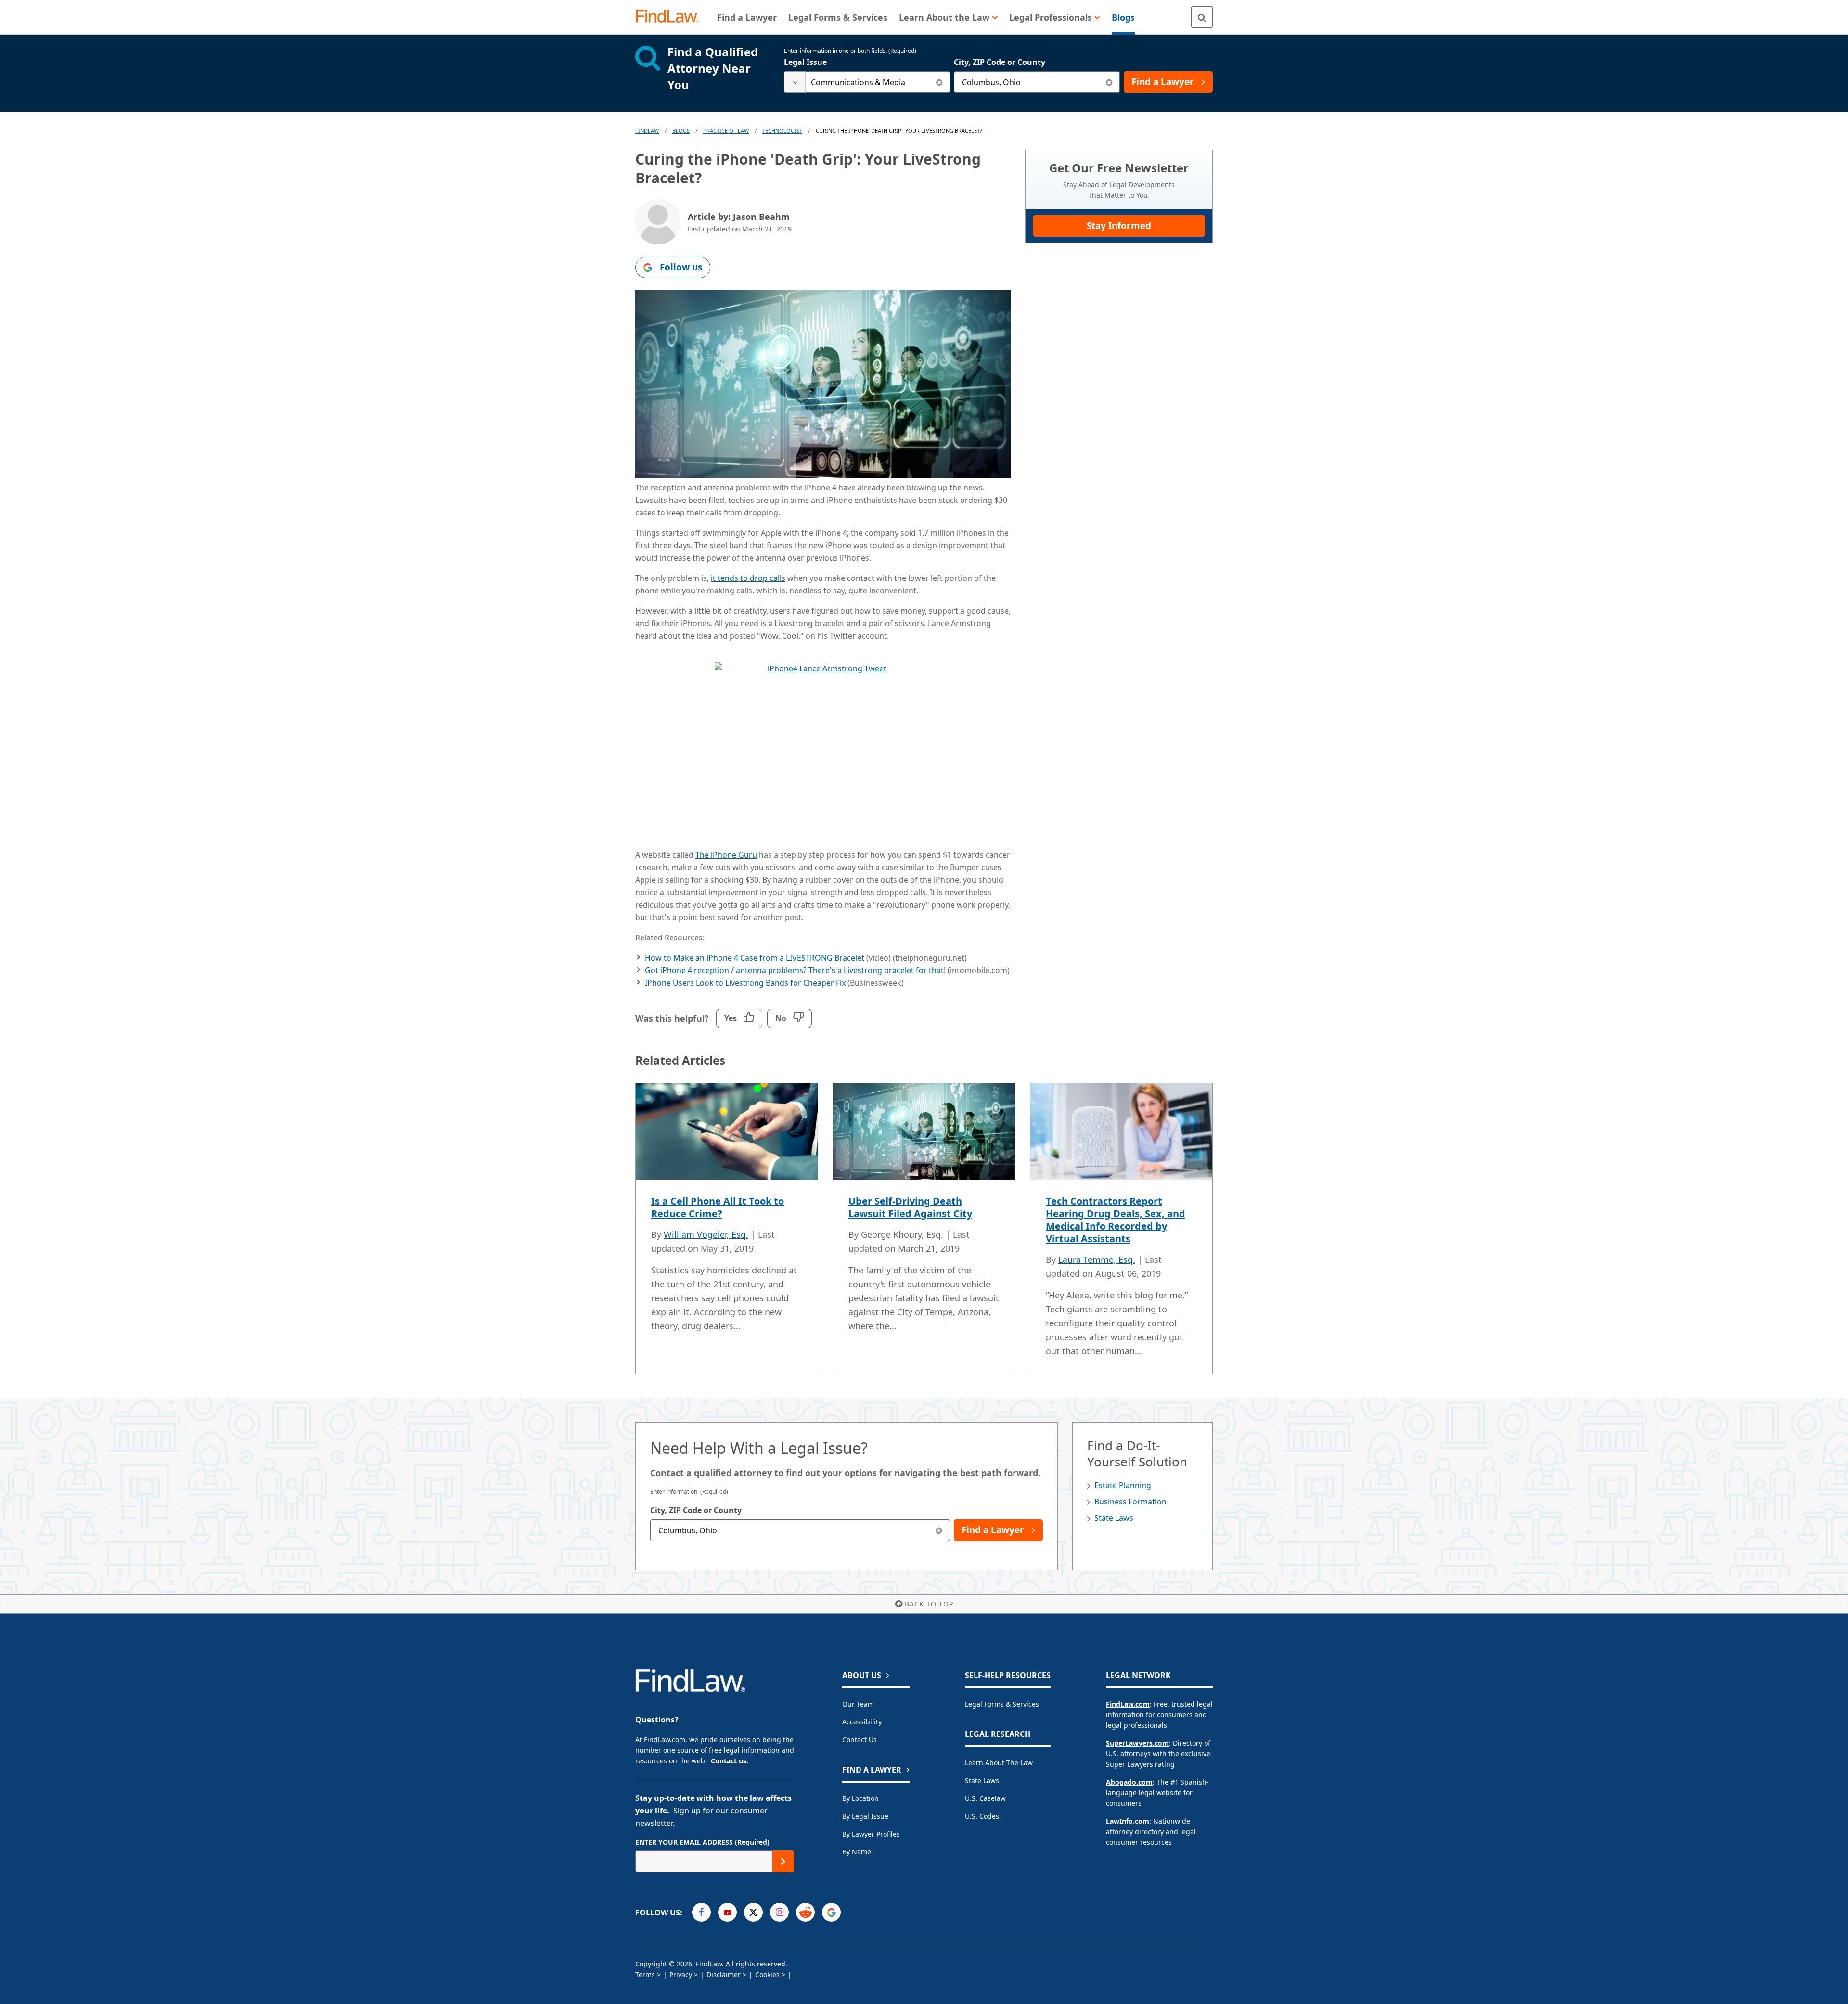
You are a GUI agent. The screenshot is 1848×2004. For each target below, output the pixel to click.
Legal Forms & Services (1002, 1704)
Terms (645, 1974)
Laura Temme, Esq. (1097, 1259)
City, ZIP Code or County (1000, 62)
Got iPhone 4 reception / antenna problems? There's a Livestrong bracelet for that (794, 970)
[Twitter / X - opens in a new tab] (753, 1912)
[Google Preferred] (831, 1912)
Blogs (681, 131)
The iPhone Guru (726, 855)
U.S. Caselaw (985, 1798)
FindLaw (647, 131)
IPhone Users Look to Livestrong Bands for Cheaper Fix (745, 983)
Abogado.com (1129, 1782)
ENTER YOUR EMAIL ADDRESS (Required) (702, 1842)
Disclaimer (724, 1974)
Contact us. (730, 1761)
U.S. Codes (982, 1816)
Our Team (858, 1704)
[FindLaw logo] (671, 17)
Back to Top (929, 1604)
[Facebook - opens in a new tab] (701, 1912)
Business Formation (1130, 1502)
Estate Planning (1123, 1485)
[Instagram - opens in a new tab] (779, 1912)
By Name (857, 1852)
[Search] (1202, 17)
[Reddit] (805, 1912)
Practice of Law (726, 131)
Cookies (767, 1974)
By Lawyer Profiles (871, 1834)
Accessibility (862, 1722)
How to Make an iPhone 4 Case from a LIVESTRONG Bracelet (755, 958)
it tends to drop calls (748, 578)
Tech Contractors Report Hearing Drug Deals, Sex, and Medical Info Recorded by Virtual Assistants (1116, 1220)
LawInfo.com (1128, 1821)
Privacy (681, 1974)
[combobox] (867, 82)
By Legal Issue (865, 1816)
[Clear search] (939, 82)
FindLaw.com (1128, 1704)
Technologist (782, 131)
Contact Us (860, 1740)
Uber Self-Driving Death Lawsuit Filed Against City (910, 1207)
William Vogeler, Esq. (706, 1234)
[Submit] (783, 1861)
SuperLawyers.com (1137, 1743)
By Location (860, 1798)
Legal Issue (805, 62)
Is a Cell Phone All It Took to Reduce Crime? (718, 1207)
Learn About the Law (999, 1763)
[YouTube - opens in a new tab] (727, 1912)
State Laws (1114, 1518)
